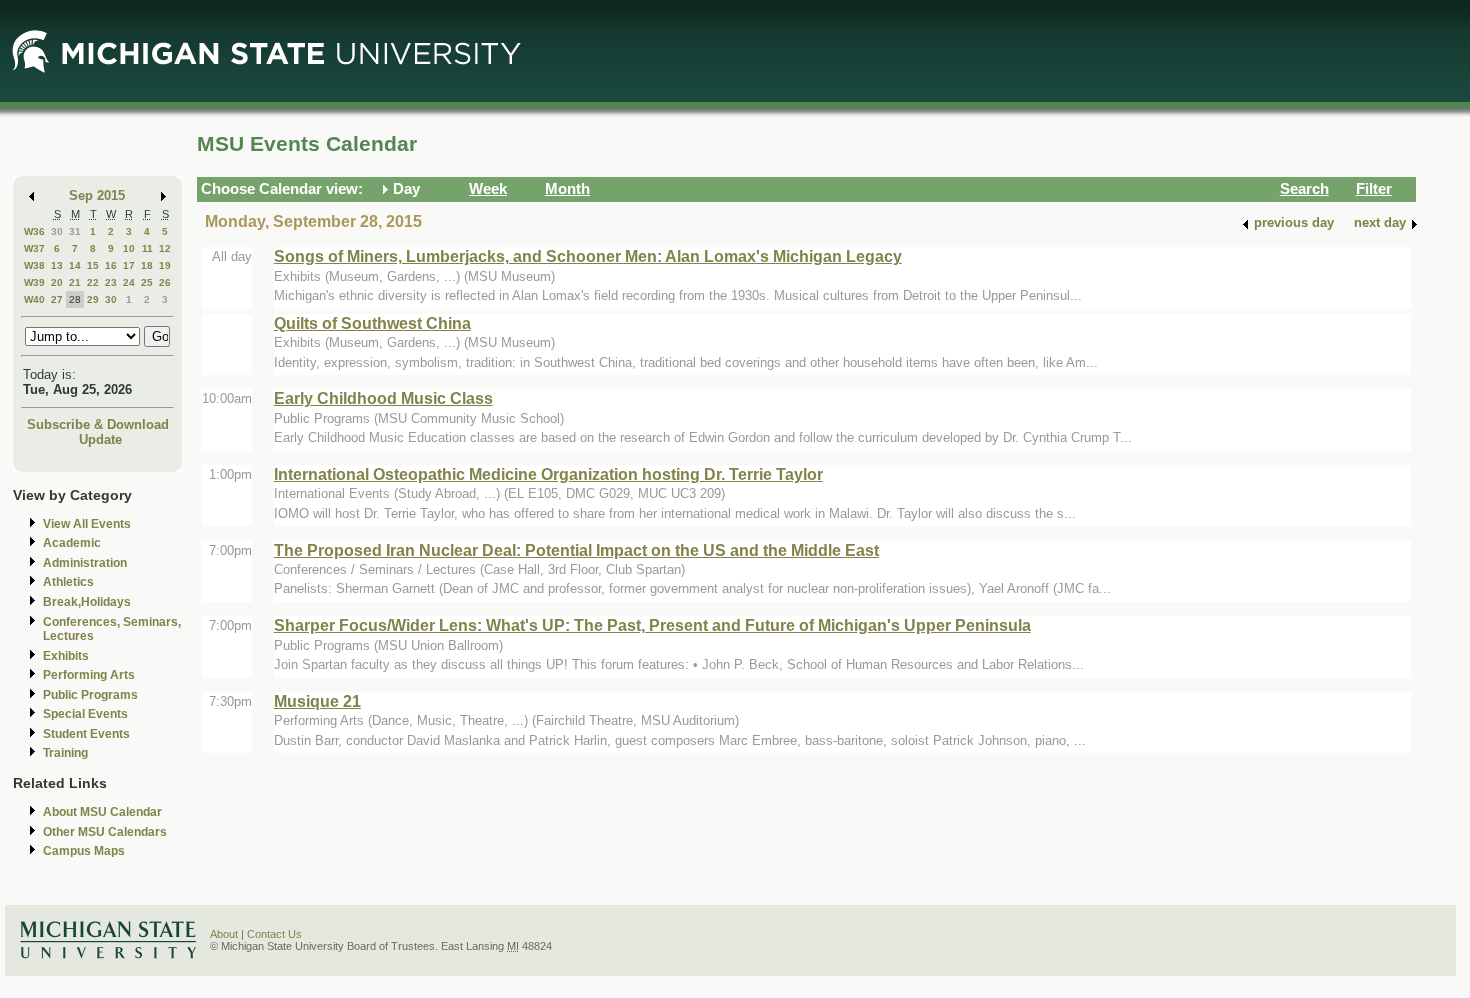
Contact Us (274, 934)
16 (111, 265)
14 (75, 265)
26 (165, 282)
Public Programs (90, 695)
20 (57, 282)
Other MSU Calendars (105, 832)
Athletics (68, 582)
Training (65, 753)
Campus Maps (84, 851)
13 (57, 265)
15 (93, 265)
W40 (34, 299)
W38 (34, 265)
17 (129, 265)
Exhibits (66, 656)
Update (100, 439)
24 (129, 282)
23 (111, 282)
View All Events (87, 524)
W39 (34, 282)
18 (147, 265)
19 (165, 265)
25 (147, 282)
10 (129, 248)
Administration (85, 563)
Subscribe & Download (98, 424)
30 (57, 231)
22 (93, 282)
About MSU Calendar (102, 812)
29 (93, 299)
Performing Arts (89, 675)
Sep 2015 (97, 195)
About (224, 934)
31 (75, 231)
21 (75, 282)
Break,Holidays (87, 602)
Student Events (86, 734)
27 (57, 299)
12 (165, 248)
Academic (72, 543)
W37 (34, 248)
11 (147, 248)
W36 (34, 231)
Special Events (85, 714)
